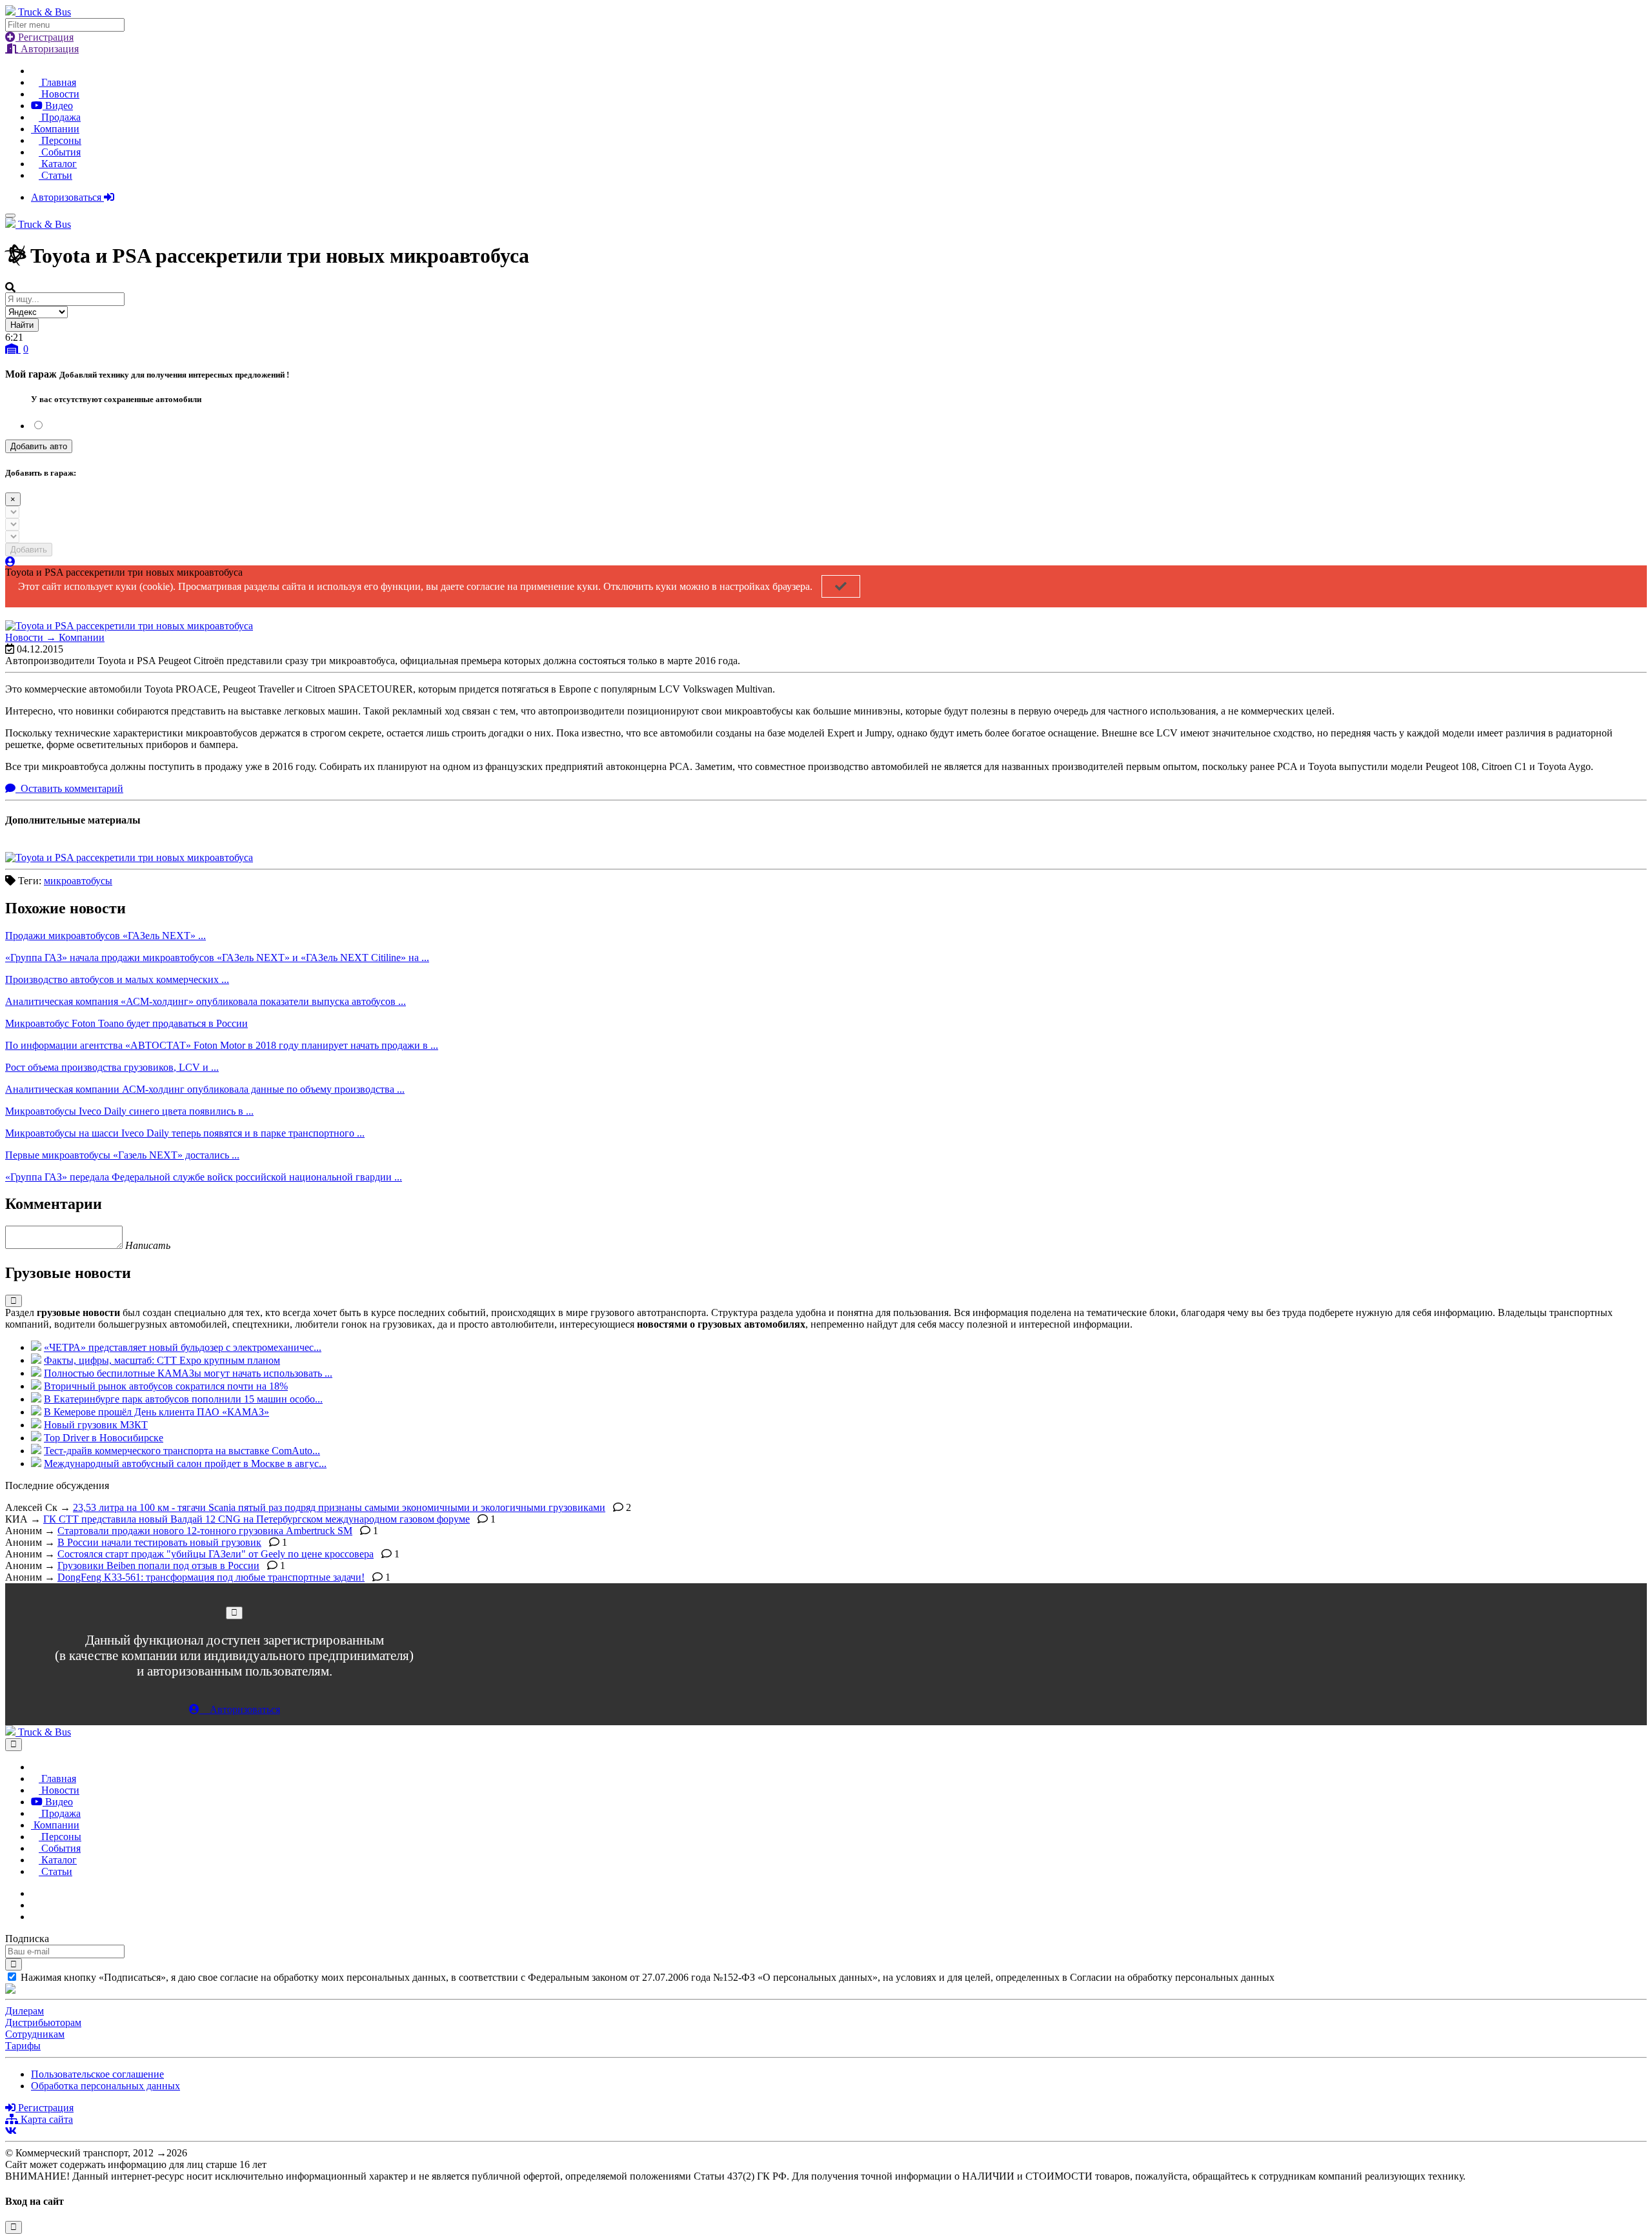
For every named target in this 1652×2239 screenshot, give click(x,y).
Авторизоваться (67, 197)
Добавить (29, 550)
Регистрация (45, 37)
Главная (57, 82)
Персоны (60, 140)
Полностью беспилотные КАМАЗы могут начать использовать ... (188, 1373)
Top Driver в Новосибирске (104, 1438)
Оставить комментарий (71, 788)
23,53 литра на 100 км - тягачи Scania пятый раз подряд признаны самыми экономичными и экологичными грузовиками (339, 1507)
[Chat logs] (35, 1893)
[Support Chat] (35, 1905)
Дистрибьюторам (43, 2022)
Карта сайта (45, 2119)
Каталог (58, 164)
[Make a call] (35, 1917)
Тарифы (23, 2046)
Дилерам (25, 2011)
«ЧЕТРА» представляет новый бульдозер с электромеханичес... (183, 1347)
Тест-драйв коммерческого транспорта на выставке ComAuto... (182, 1451)
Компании (55, 129)
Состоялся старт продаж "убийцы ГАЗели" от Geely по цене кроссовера (216, 1554)
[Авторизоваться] (10, 562)
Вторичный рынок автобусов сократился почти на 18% (166, 1386)
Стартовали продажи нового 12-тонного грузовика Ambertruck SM (205, 1531)
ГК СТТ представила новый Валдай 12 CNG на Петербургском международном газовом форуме (257, 1519)
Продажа (60, 117)
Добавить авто (39, 446)
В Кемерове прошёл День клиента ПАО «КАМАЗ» (156, 1412)
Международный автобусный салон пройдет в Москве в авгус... (185, 1464)
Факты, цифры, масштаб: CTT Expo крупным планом (162, 1360)
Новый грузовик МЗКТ (96, 1425)
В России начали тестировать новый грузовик (159, 1542)
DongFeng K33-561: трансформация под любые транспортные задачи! (211, 1577)
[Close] (234, 1613)
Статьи (55, 175)
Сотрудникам (35, 2034)
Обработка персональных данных (106, 2086)
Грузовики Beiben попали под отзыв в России (158, 1565)
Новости (59, 94)
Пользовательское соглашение (97, 2074)
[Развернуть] (14, 1301)
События (60, 152)
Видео (58, 106)
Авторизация (48, 49)
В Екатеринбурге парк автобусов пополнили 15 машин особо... (183, 1399)
